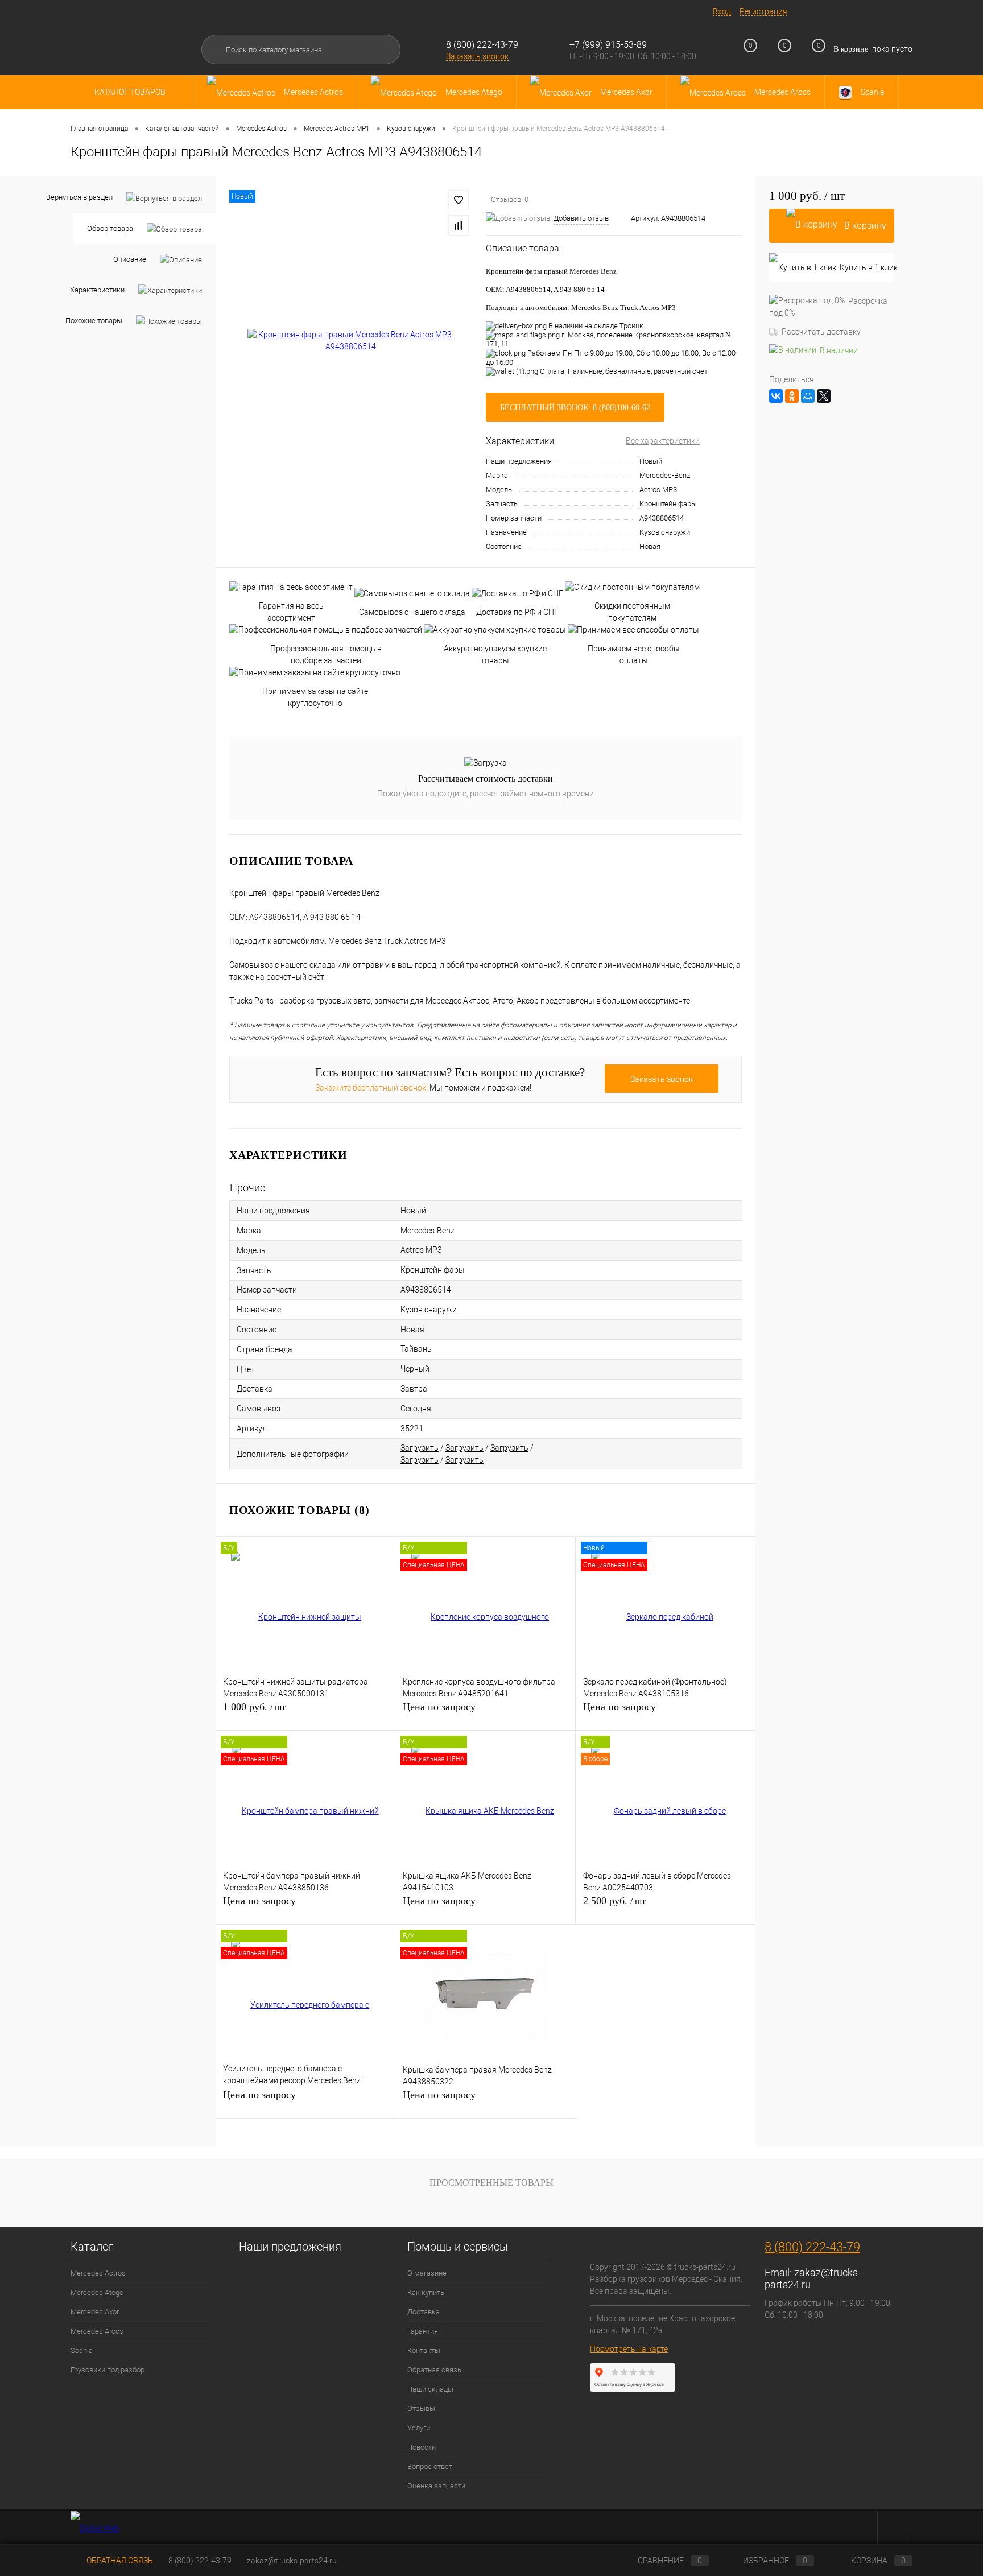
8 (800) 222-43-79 (482, 45)
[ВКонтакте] (776, 396)
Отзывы (421, 2408)
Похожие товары (94, 321)
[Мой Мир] (808, 396)
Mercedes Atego (97, 2292)
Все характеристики (663, 441)
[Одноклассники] (792, 396)
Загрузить (420, 1448)
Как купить (426, 2292)
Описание (130, 259)
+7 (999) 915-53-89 (608, 45)
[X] (824, 396)
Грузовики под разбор (108, 2370)
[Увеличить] (351, 341)
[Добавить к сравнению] (459, 225)
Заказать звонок (477, 56)
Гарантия (423, 2331)
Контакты (424, 2350)
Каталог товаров (131, 92)
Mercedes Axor (95, 2312)
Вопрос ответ (430, 2466)
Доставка (424, 2312)
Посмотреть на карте (629, 2349)
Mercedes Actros (98, 2273)
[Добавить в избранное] (459, 200)
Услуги (419, 2428)
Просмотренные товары (491, 2183)
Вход (722, 11)
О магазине (427, 2273)
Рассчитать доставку (821, 332)
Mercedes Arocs (97, 2331)
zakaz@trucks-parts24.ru (292, 2561)
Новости (422, 2447)
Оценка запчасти (436, 2486)
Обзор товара (110, 228)
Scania (82, 2350)
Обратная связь (434, 2370)
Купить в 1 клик (867, 267)
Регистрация (763, 11)
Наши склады (430, 2389)
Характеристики (97, 290)
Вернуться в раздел (79, 197)
